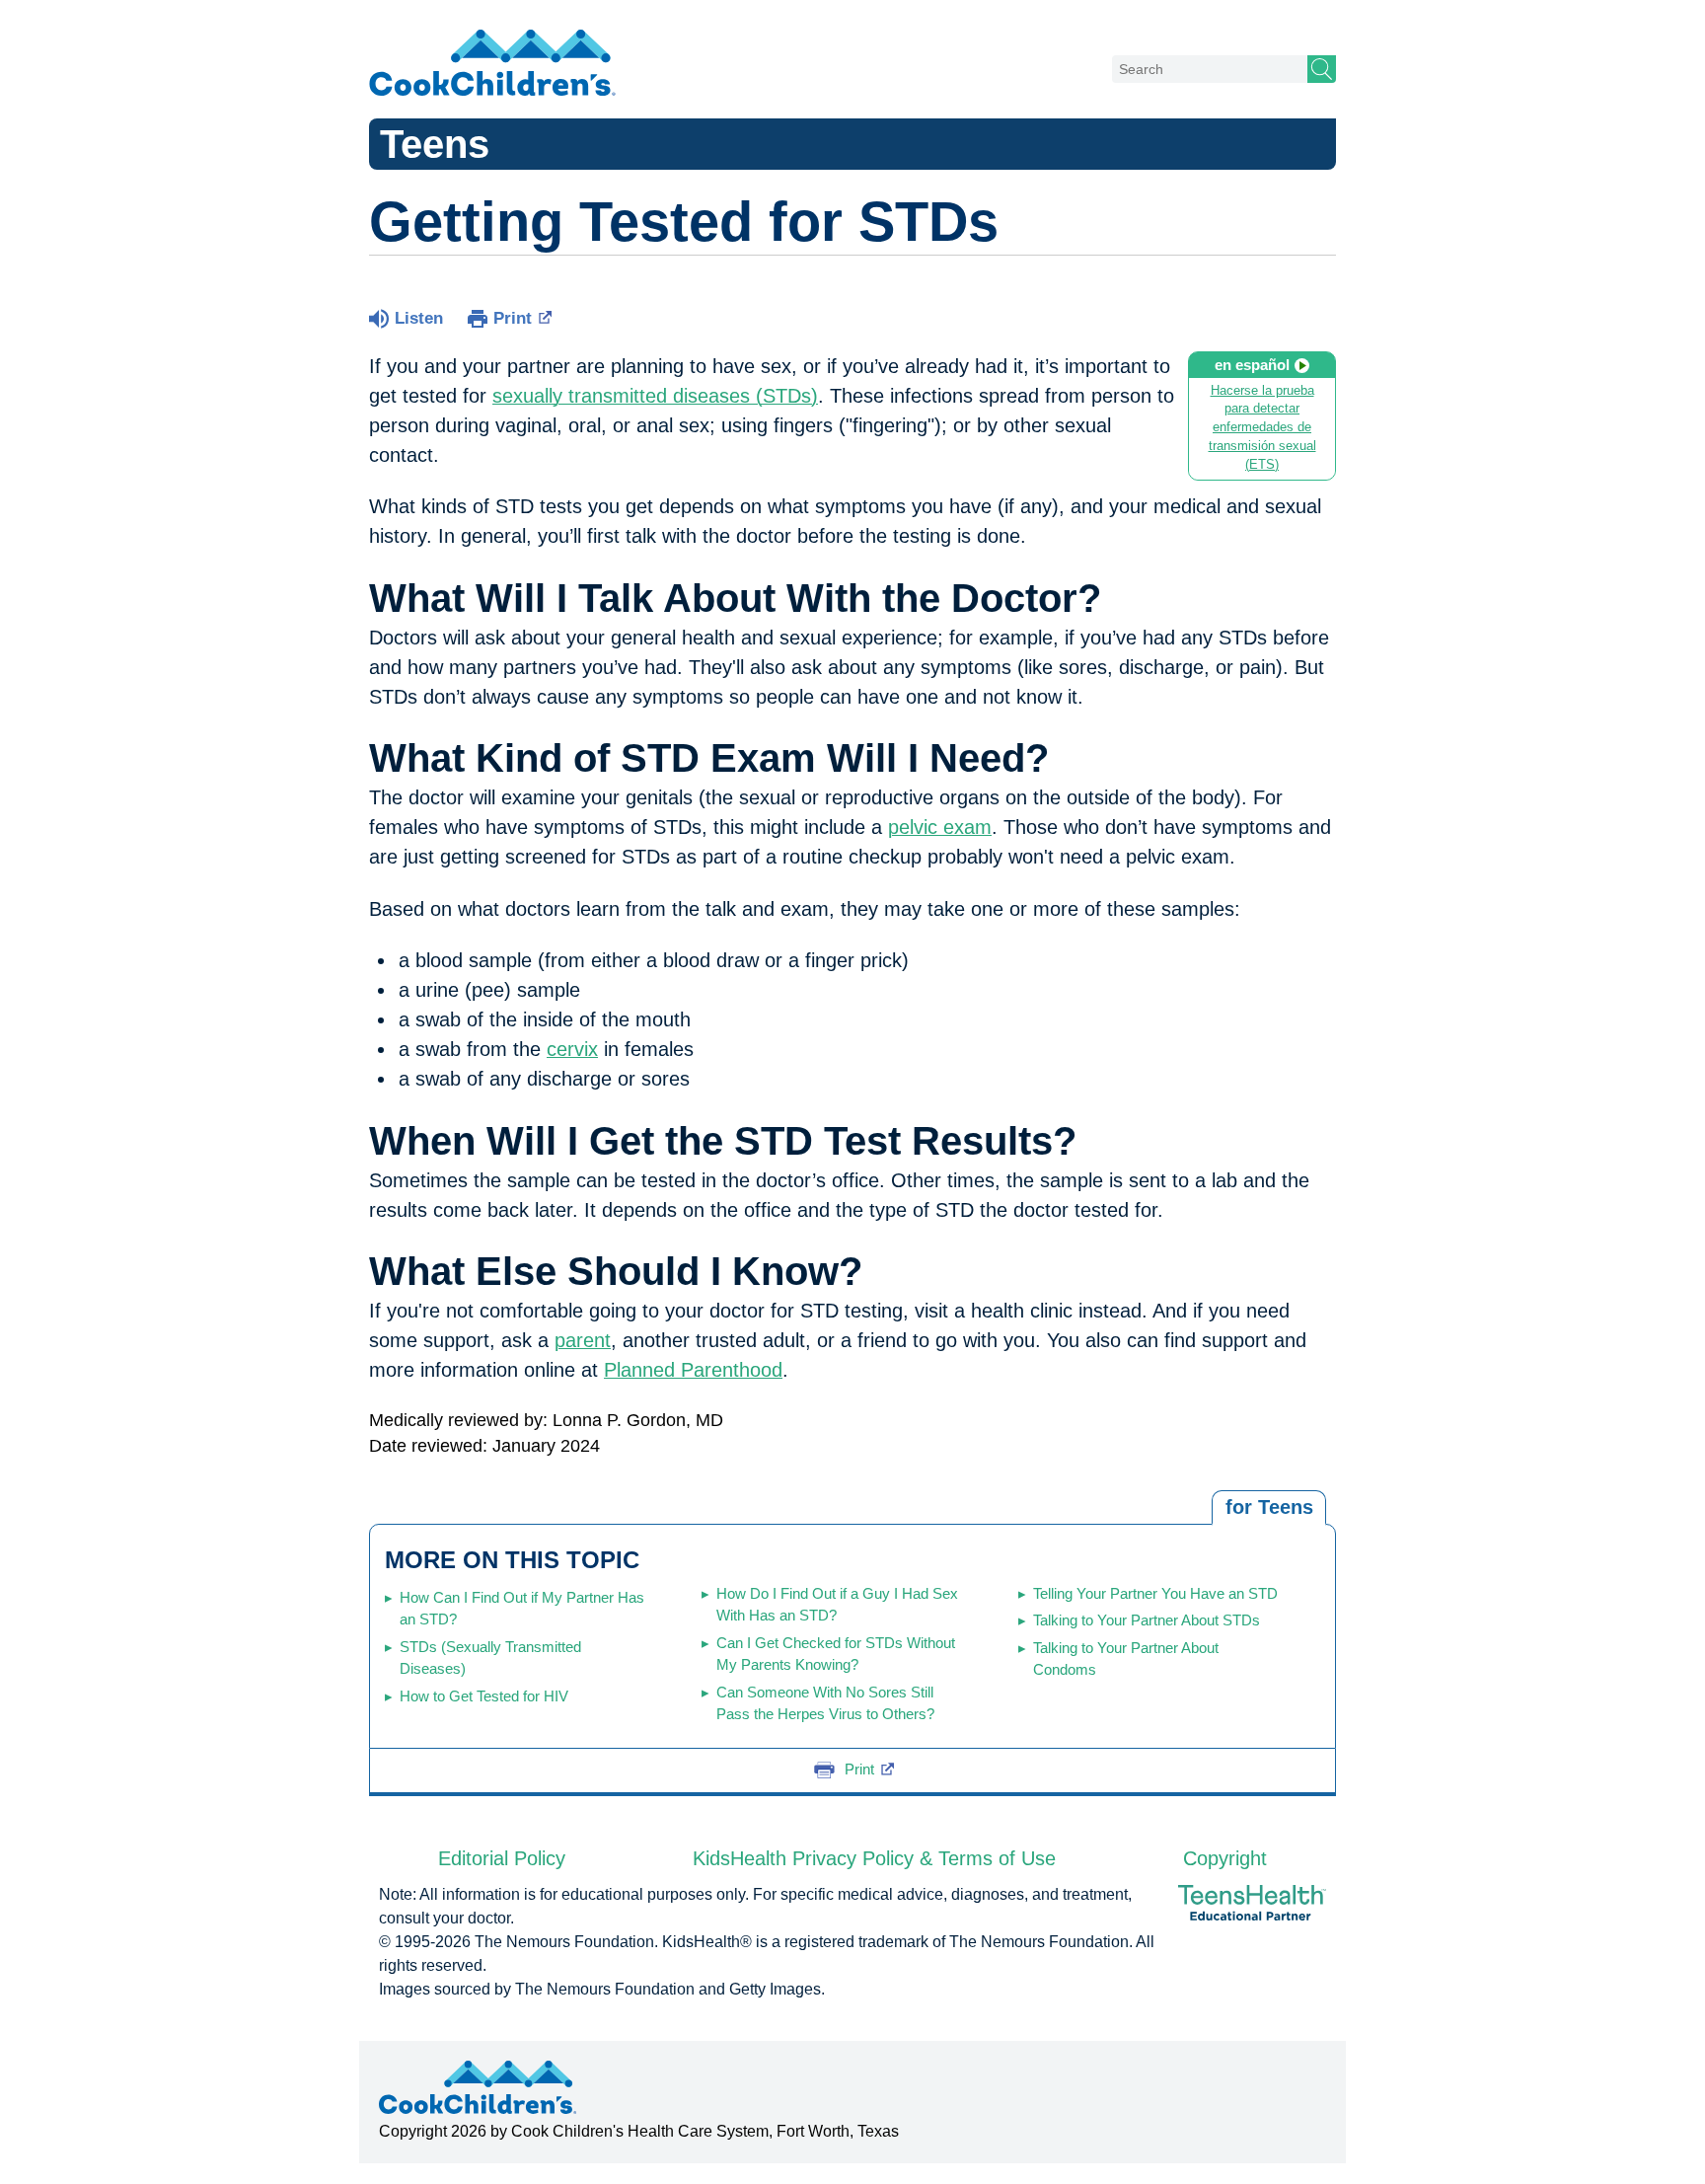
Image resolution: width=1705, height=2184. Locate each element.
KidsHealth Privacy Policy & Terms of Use (874, 1858)
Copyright (1225, 1858)
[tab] (1269, 1508)
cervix (572, 1049)
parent (583, 1340)
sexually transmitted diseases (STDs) (655, 396)
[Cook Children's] (492, 64)
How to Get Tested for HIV (484, 1696)
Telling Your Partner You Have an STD (1155, 1593)
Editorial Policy (502, 1858)
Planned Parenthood (693, 1370)
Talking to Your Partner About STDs (1147, 1620)
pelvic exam (940, 827)
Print (513, 318)
